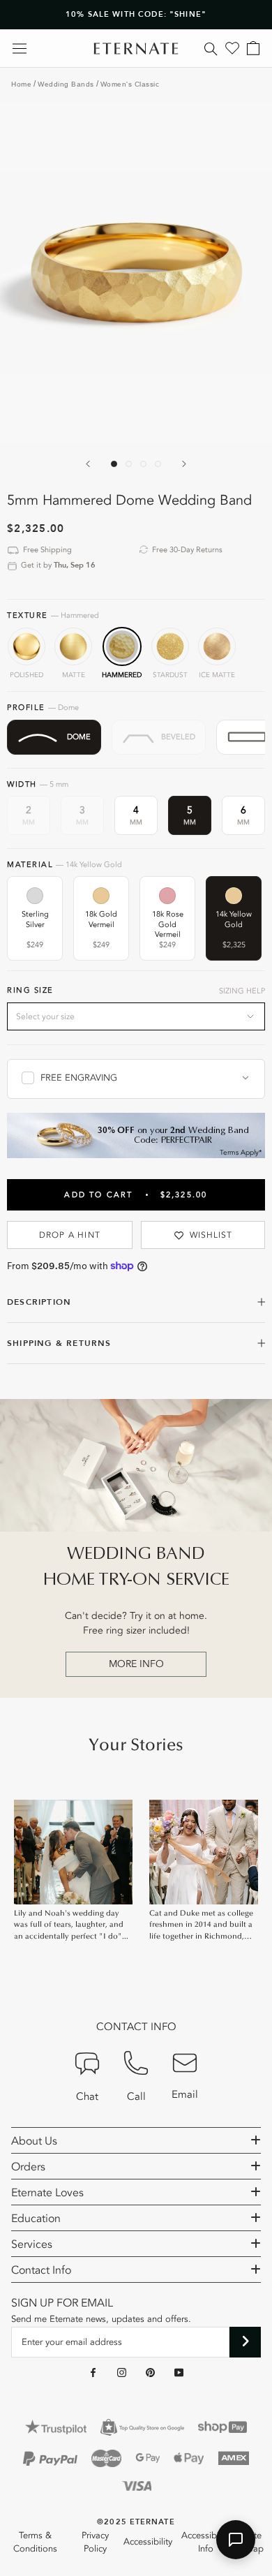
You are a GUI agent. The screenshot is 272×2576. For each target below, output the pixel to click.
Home (21, 84)
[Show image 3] (143, 464)
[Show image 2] (129, 464)
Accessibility (148, 2542)
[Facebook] (93, 2372)
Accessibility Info (206, 2542)
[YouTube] (179, 2372)
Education (36, 2219)
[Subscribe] (245, 2342)
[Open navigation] (20, 49)
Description (39, 1302)
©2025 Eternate (136, 2522)
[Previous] (88, 464)
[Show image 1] (114, 464)
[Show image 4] (158, 464)
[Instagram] (122, 2372)
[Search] (211, 48)
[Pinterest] (150, 2372)
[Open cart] (253, 48)
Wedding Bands (66, 84)
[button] (236, 2540)
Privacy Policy (95, 2542)
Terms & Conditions (35, 2542)
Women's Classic (130, 84)
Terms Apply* (241, 1153)
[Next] (184, 464)
